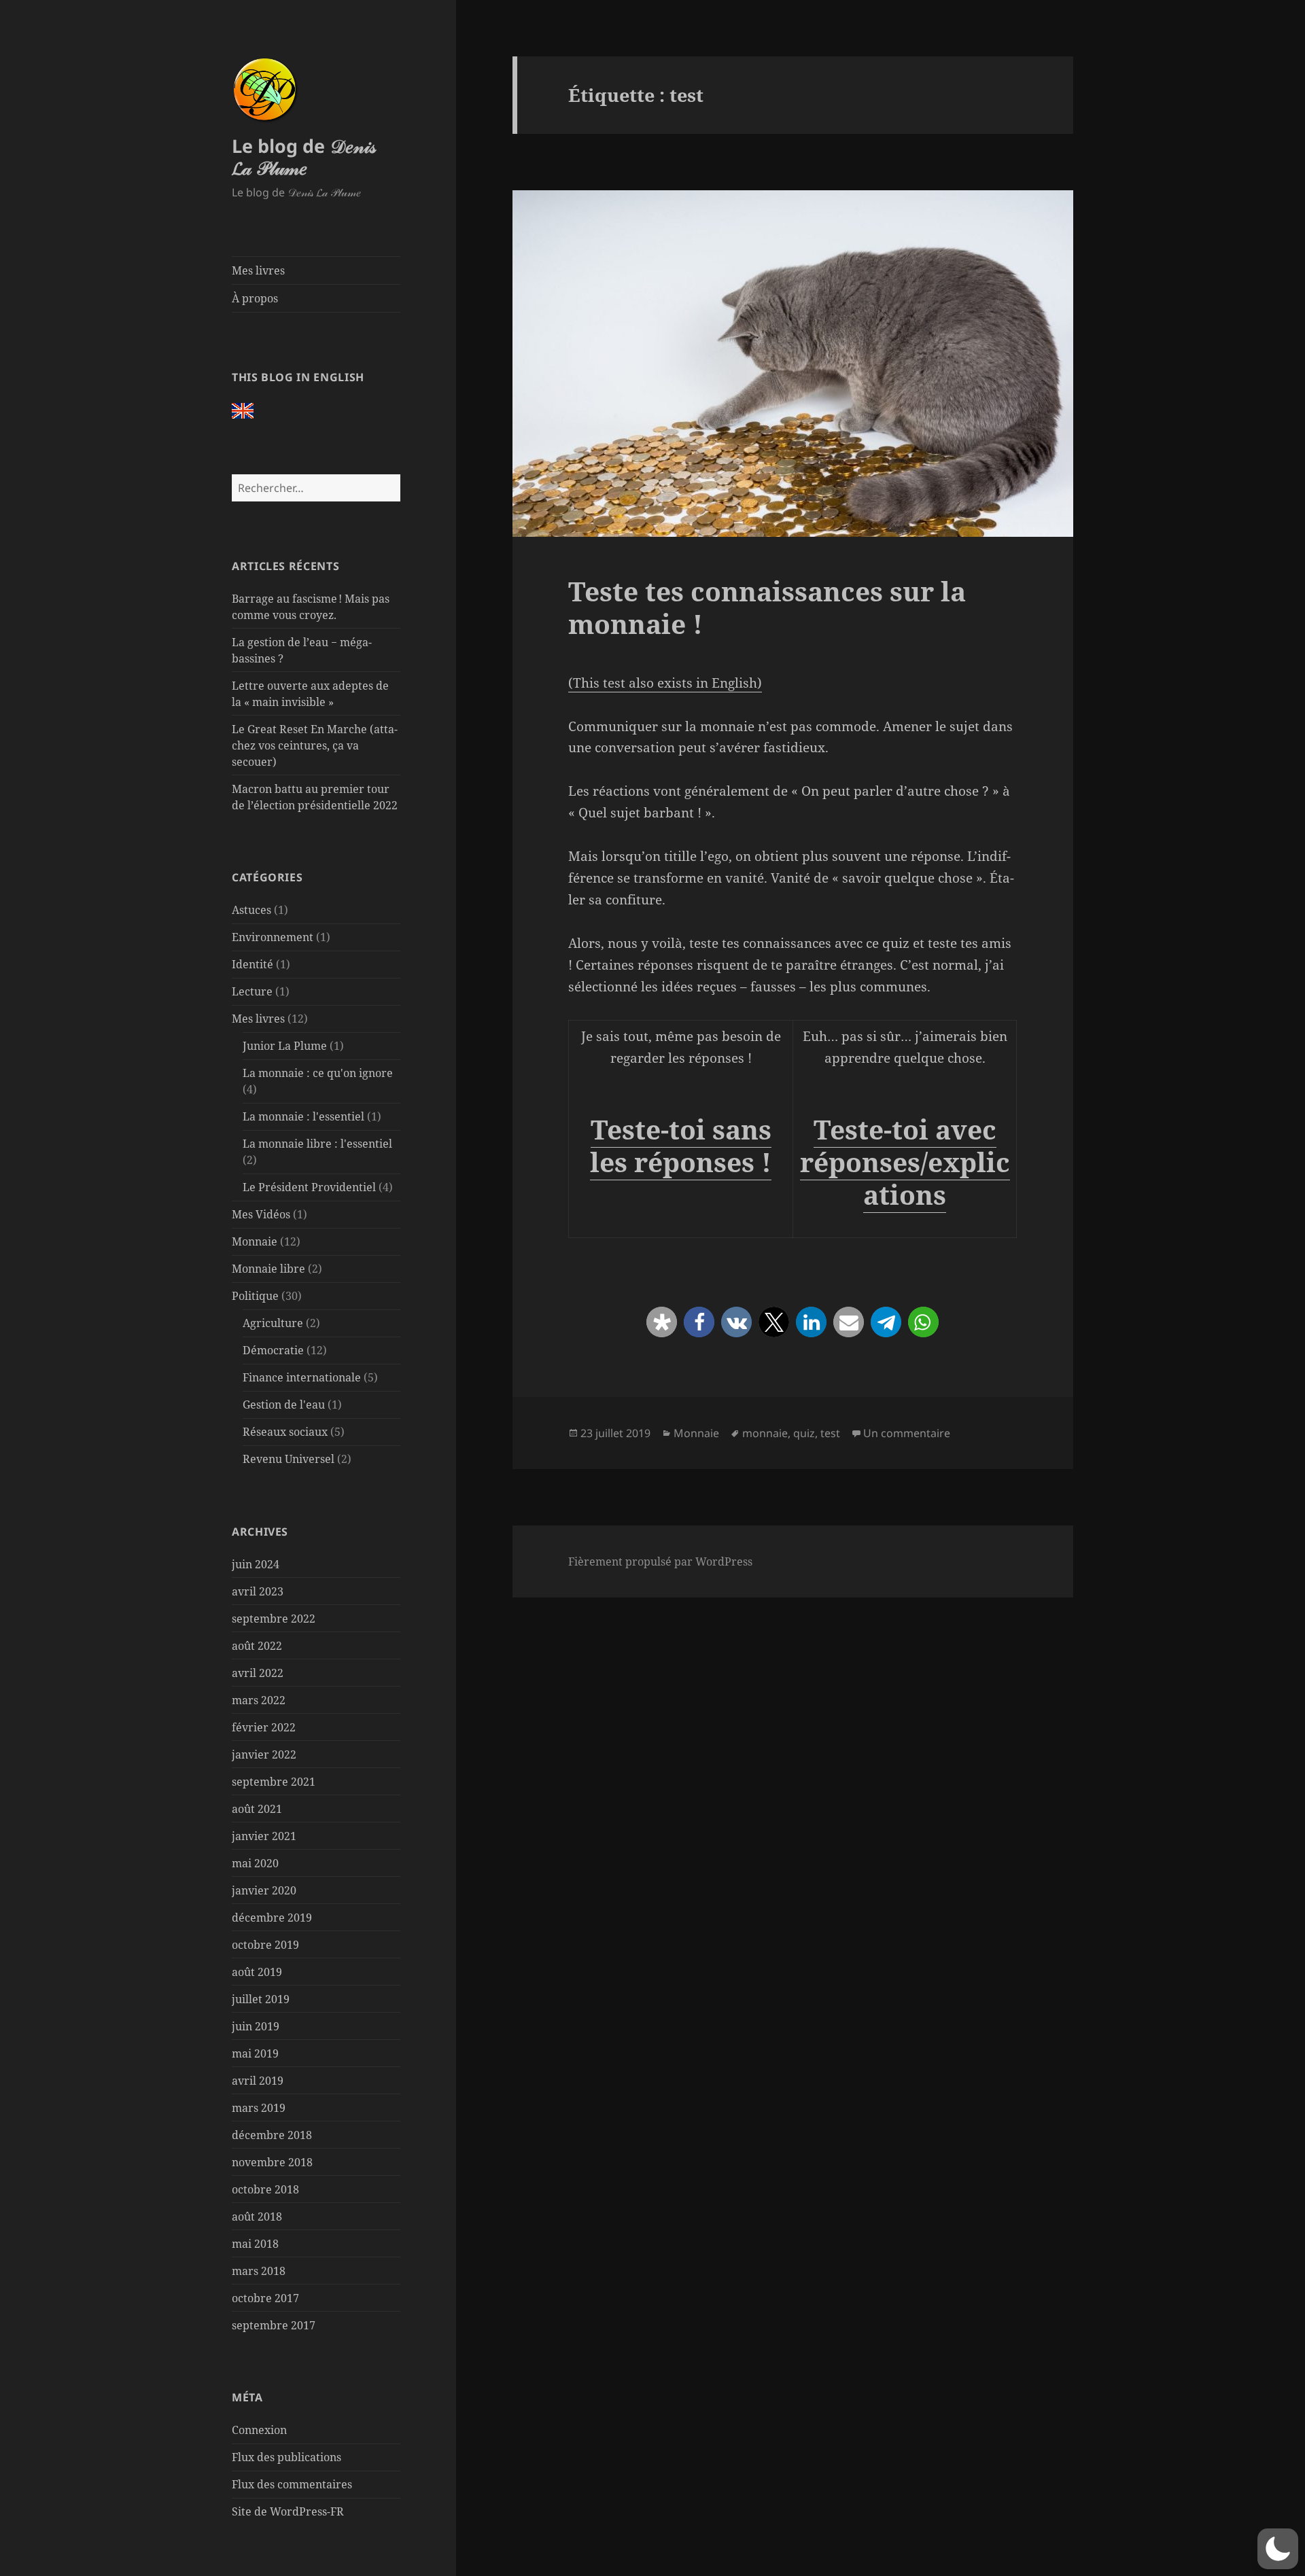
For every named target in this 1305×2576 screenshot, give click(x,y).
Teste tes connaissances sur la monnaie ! (767, 607)
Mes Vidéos (261, 1214)
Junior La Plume (285, 1046)
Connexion (259, 2430)
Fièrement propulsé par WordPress (660, 1562)
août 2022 (257, 1646)
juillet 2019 (261, 1999)
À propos (255, 298)
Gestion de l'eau (284, 1405)
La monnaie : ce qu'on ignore (318, 1073)
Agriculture (273, 1323)
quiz (804, 1433)
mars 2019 (259, 2108)
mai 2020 (255, 1863)
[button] (662, 1322)
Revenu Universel (289, 1459)
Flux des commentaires (292, 2484)
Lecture (252, 991)
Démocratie (273, 1350)
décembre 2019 (272, 1918)
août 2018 (257, 2217)
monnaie (765, 1433)
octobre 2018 (265, 2189)
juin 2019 (256, 2026)
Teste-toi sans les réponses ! (681, 1145)
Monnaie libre (268, 1269)
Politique (255, 1296)
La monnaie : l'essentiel (303, 1116)
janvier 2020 (264, 1890)
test (830, 1433)
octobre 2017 (265, 2298)
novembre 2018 (272, 2162)
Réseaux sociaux (285, 1432)
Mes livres (258, 270)
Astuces (251, 910)
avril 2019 (258, 2081)
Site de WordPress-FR (288, 2511)
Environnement (273, 937)
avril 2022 (258, 1673)
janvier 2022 (264, 1754)
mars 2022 (259, 1700)
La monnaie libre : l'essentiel (317, 1144)
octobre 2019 (265, 1945)
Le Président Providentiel (309, 1187)
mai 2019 (255, 2053)
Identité (253, 964)
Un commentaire (907, 1433)
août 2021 (257, 1809)
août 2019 (257, 1972)
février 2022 (264, 1727)
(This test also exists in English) (665, 683)
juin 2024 (256, 1564)
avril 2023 (258, 1591)
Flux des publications (286, 2457)
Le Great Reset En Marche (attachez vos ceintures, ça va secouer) (315, 745)
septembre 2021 (274, 1782)
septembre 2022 (274, 1619)
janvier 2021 (264, 1836)
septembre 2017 (274, 2325)
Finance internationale (302, 1377)
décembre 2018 (272, 2135)
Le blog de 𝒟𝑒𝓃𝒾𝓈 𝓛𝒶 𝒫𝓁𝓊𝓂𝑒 (304, 157)
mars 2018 (259, 2271)
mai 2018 (255, 2244)
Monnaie (255, 1241)
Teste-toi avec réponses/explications (905, 1162)
